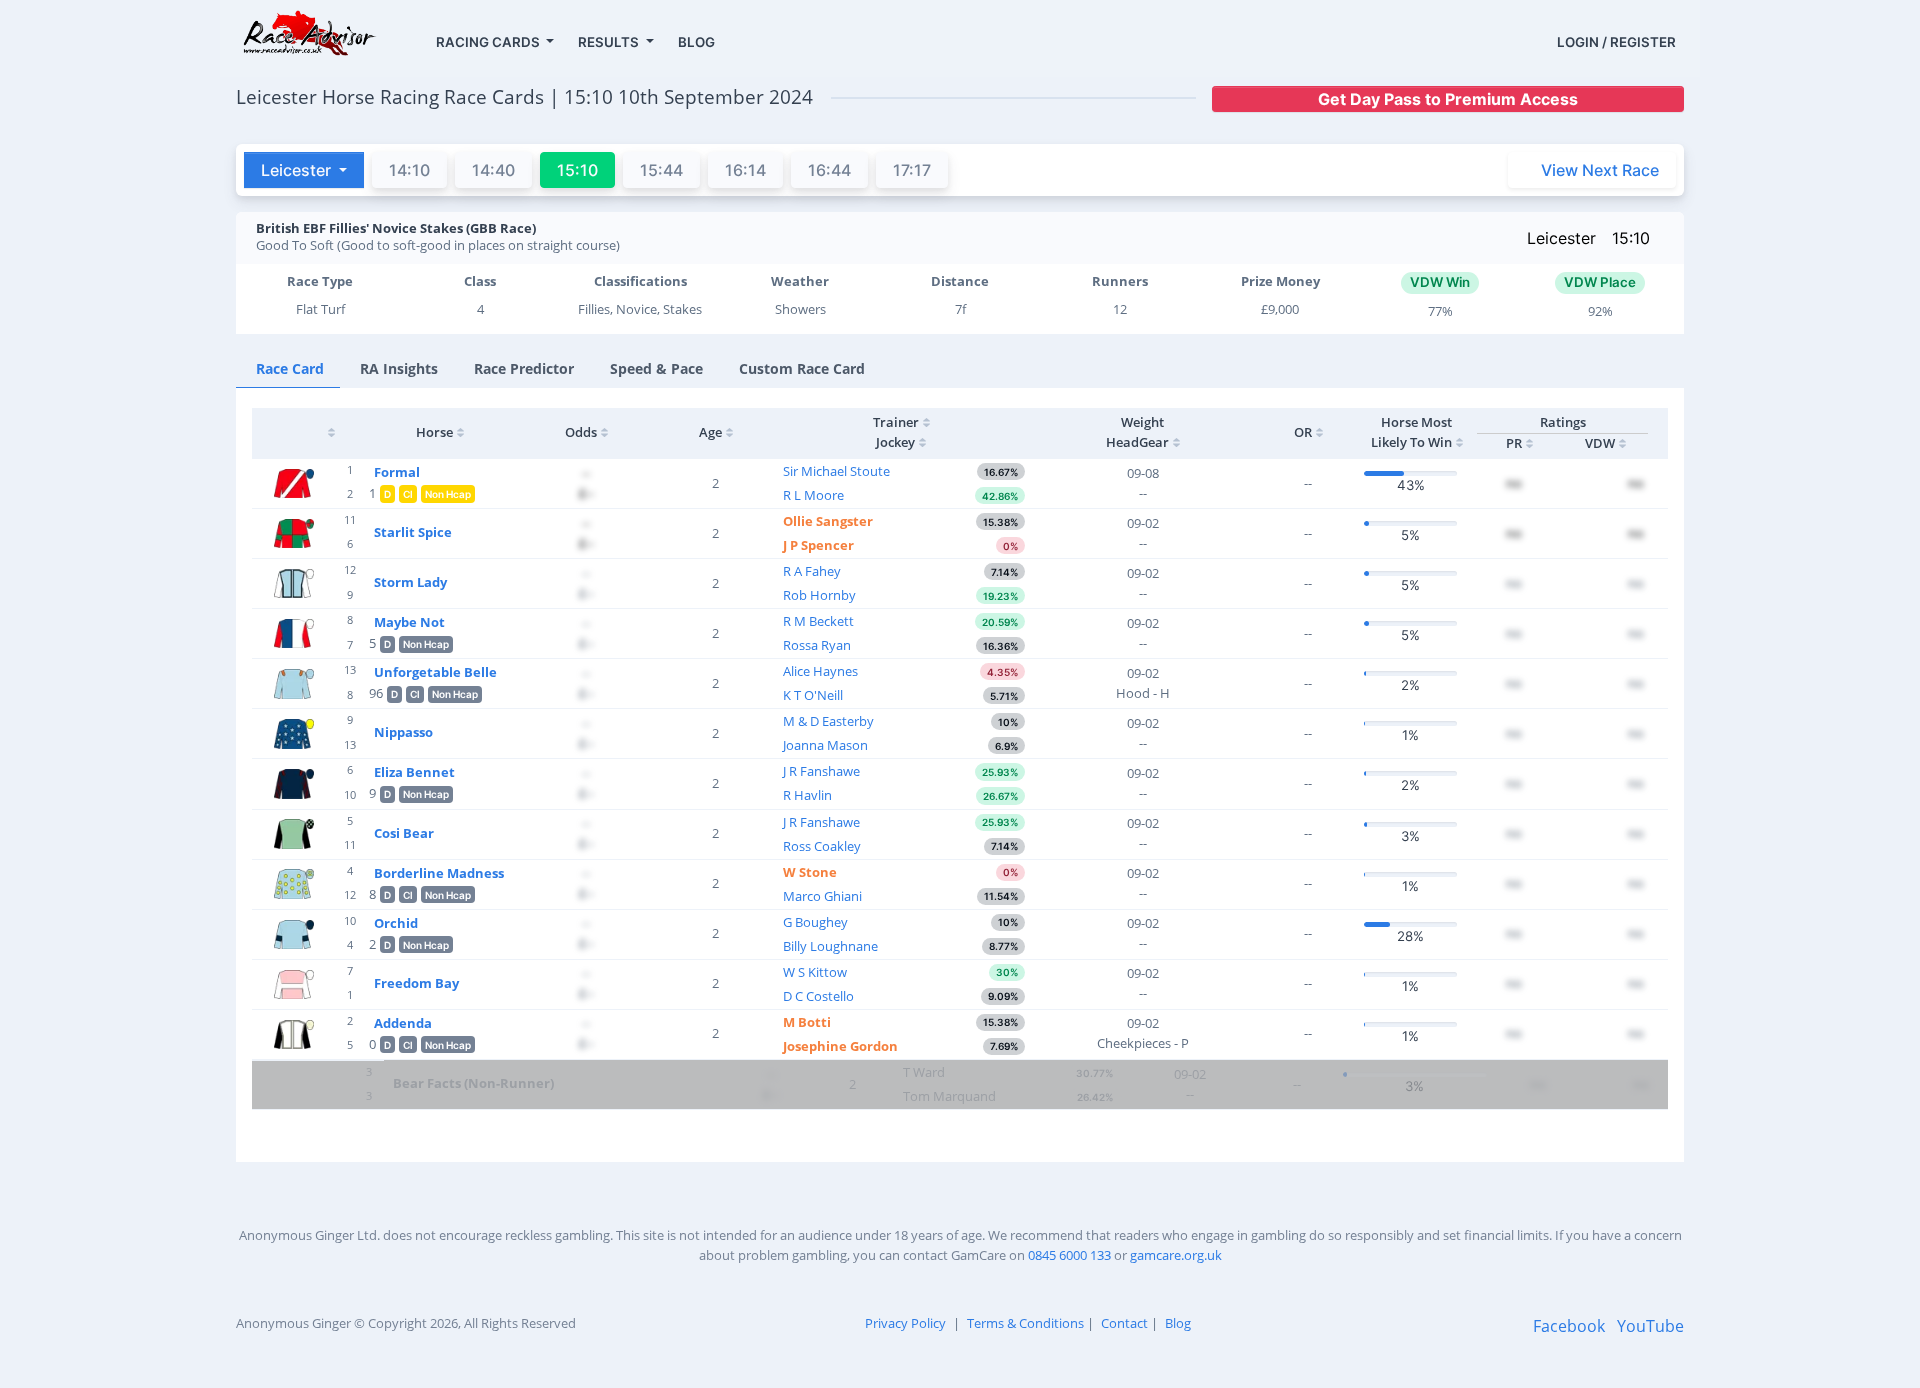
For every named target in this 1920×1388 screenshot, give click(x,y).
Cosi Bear (404, 833)
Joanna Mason (825, 745)
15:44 (661, 170)
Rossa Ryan (817, 645)
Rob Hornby (819, 595)
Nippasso (403, 732)
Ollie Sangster (828, 521)
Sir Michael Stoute (836, 471)
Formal (397, 472)
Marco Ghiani (822, 896)
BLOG (696, 42)
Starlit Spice (413, 532)
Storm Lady (410, 582)
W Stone (810, 872)
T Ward (924, 1072)
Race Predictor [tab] (524, 368)
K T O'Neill (813, 695)
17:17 (912, 170)
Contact (1124, 1323)
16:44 (829, 170)
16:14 (745, 170)
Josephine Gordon (840, 1046)
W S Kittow (815, 972)
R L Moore (813, 495)
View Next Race (1600, 170)
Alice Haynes (820, 671)
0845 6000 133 (1069, 1255)
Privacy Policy (905, 1323)
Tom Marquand (949, 1096)
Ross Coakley (822, 846)
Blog (1178, 1323)
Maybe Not (409, 622)
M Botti (807, 1022)
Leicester (1561, 238)
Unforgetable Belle (435, 672)
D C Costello (818, 996)
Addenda (403, 1023)
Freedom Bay (416, 983)
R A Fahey (812, 571)
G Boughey (815, 922)
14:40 (493, 170)
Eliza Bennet (414, 772)
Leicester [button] (298, 170)
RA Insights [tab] (399, 368)
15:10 (1631, 238)
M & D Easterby (828, 721)
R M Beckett (818, 621)
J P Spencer (818, 545)
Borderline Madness (439, 873)
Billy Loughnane (830, 946)
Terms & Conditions (1025, 1323)
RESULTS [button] (610, 42)
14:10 (409, 170)
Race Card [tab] (290, 368)
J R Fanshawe (821, 771)
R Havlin (807, 795)
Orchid (396, 923)
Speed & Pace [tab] (656, 368)
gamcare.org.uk (1176, 1255)
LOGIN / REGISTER (1616, 42)
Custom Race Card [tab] (802, 368)
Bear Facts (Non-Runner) (473, 1083)
